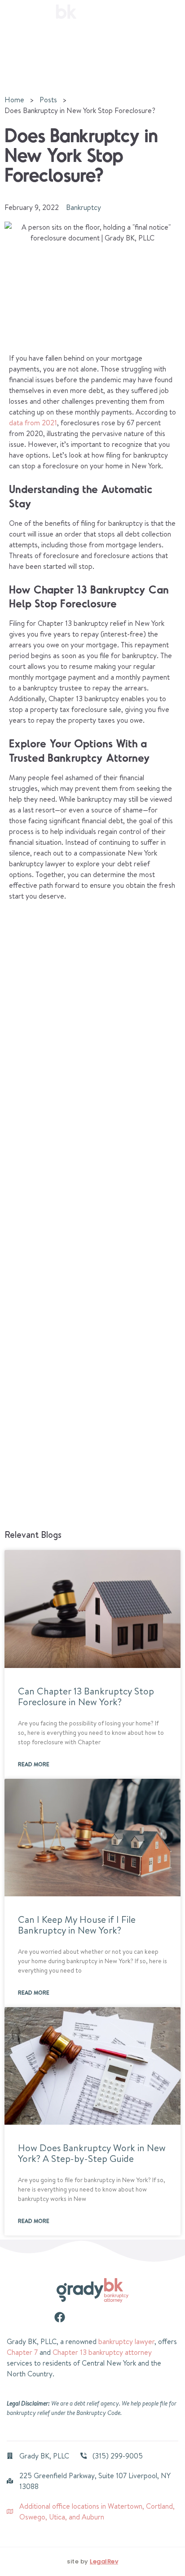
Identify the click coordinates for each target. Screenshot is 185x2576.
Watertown (125, 2506)
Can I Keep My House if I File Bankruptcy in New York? (77, 1925)
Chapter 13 (70, 2352)
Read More (34, 1764)
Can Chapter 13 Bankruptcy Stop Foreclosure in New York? (86, 1696)
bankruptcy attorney (120, 2352)
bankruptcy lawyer (126, 2341)
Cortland (159, 2506)
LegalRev (104, 2561)
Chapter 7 (22, 2352)
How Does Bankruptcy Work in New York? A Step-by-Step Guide (92, 2153)
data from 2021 (33, 423)
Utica (57, 2517)
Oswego (32, 2517)
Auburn (93, 2517)
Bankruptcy (84, 207)
